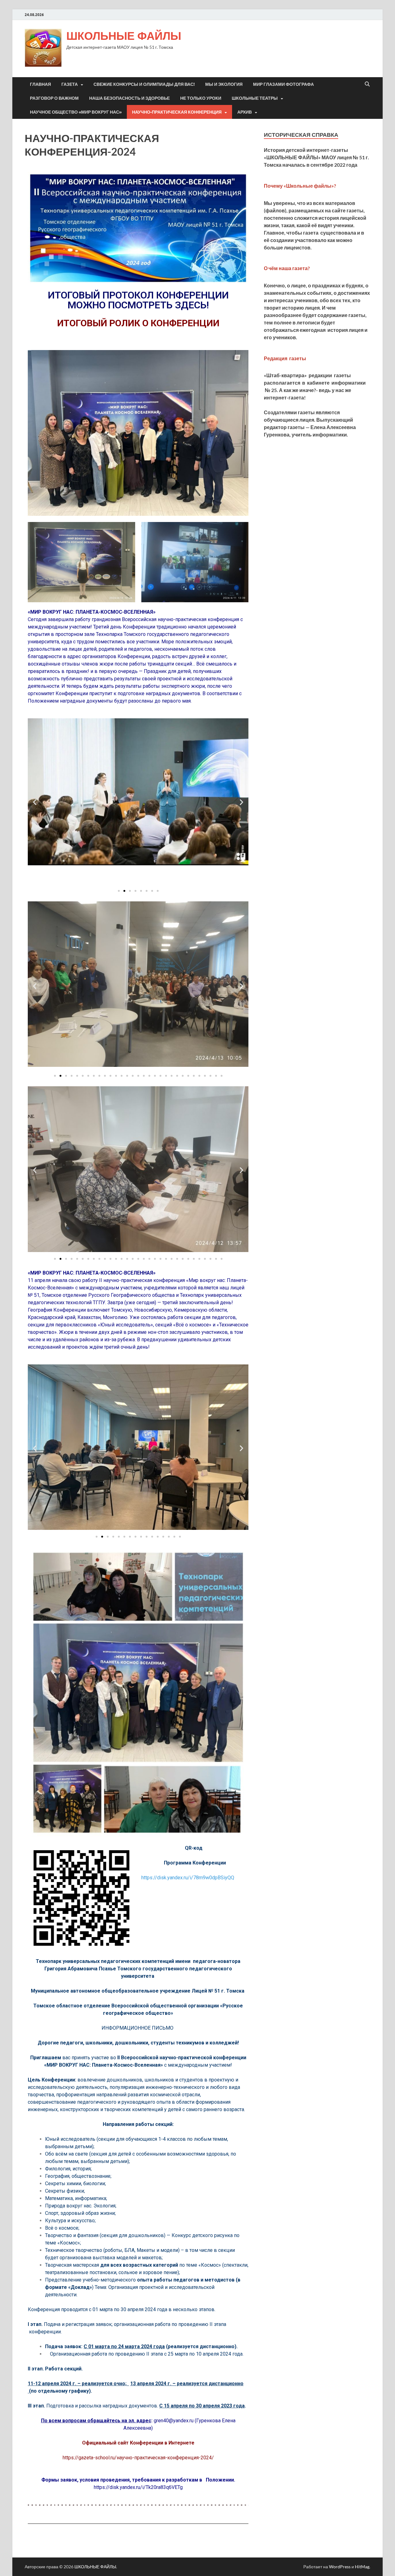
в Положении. (217, 2480)
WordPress (340, 2567)
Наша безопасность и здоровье (129, 98)
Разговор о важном (54, 98)
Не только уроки (201, 98)
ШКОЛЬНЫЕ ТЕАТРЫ (255, 98)
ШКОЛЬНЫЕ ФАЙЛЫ (124, 36)
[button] (35, 802)
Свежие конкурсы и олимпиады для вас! (144, 84)
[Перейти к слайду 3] (130, 891)
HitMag (362, 2567)
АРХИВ (245, 112)
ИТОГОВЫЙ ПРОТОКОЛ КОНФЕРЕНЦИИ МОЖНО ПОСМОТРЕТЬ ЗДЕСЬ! (138, 300)
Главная (40, 84)
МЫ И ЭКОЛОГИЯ (224, 84)
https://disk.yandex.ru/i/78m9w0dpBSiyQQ (188, 1878)
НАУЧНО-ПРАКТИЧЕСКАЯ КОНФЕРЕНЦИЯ (177, 112)
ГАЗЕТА (70, 84)
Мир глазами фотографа (283, 84)
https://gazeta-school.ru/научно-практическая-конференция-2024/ (138, 2458)
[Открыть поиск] (367, 84)
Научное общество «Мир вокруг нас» (76, 112)
